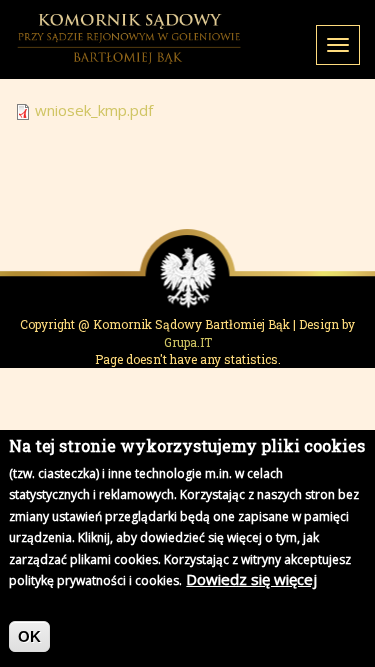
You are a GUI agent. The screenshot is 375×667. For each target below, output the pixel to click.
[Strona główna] (130, 39)
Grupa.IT (188, 342)
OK (29, 636)
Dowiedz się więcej (251, 579)
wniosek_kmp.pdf (94, 110)
